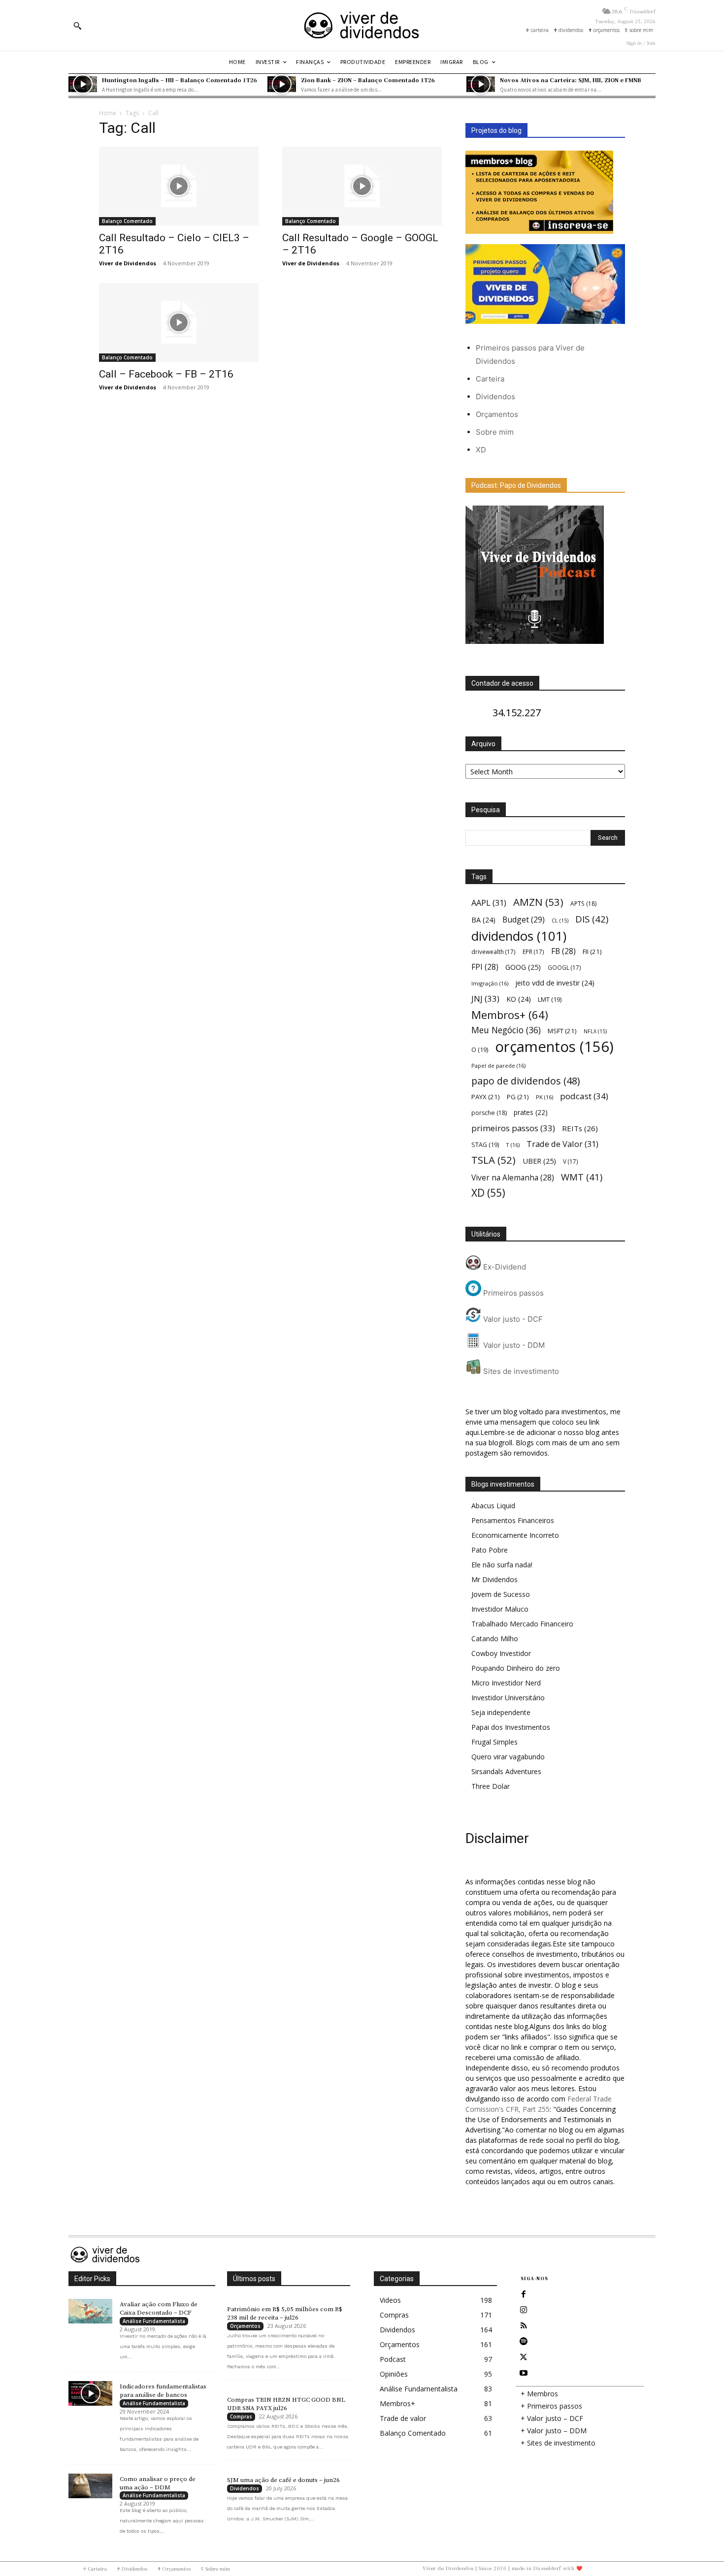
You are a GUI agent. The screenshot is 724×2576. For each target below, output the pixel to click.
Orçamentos (497, 414)
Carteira (490, 379)
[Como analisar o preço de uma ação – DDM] (90, 2486)
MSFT (562, 1031)
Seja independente (501, 1712)
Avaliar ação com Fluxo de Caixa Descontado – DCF (159, 2308)
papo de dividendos (526, 1081)
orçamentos (554, 1047)
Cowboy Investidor (501, 1653)
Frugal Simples (494, 1742)
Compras (241, 2417)
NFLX (595, 1031)
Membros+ (510, 1015)
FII (592, 952)
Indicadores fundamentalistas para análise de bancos (163, 2391)
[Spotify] (524, 2342)
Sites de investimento (520, 1371)
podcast (584, 1096)
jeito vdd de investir (555, 983)
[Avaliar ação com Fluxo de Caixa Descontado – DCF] (90, 2311)
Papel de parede (498, 1065)
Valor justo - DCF (512, 1319)
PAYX (486, 1097)
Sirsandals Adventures (506, 1771)
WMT (582, 1177)
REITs (580, 1128)
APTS (583, 904)
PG (518, 1097)
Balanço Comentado (127, 221)
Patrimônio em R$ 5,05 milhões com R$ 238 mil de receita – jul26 (285, 2313)
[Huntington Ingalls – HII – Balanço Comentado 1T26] (83, 84)
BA (483, 920)
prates (531, 1112)
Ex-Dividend (504, 1267)
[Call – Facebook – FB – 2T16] (179, 322)
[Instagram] (524, 2310)
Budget (524, 920)
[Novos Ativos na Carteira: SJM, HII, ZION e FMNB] (481, 84)
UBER (539, 1161)
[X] (524, 2357)
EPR (533, 952)
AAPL (489, 903)
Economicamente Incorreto (515, 1535)
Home (108, 113)
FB (563, 951)
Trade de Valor (562, 1144)
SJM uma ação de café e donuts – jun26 (283, 2480)
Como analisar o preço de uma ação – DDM (158, 2483)
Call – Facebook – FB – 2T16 (166, 374)
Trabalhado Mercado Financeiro (522, 1624)
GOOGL (564, 967)
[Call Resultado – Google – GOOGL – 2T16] (362, 186)
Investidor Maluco (500, 1609)
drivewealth (494, 952)
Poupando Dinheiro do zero (516, 1668)
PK (544, 1097)
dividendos (519, 936)
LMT (550, 1000)
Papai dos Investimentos (511, 1727)
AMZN (538, 902)
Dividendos (495, 397)
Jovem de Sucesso (501, 1594)
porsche (489, 1113)
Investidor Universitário (508, 1698)
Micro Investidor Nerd (506, 1683)
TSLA (494, 1160)
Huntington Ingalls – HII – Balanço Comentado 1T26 (180, 80)
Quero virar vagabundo (508, 1757)
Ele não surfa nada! (502, 1565)
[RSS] (524, 2326)
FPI (485, 967)
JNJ (485, 999)
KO (519, 999)
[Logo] (362, 25)
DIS (592, 919)
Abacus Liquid (493, 1506)
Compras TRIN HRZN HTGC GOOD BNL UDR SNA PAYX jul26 (286, 2404)
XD (481, 450)
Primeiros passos (512, 1293)
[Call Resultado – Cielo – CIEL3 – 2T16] (179, 186)
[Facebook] (524, 2294)
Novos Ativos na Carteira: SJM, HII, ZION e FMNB (571, 80)
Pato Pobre (490, 1550)
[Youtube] (524, 2373)
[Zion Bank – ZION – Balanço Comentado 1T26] (282, 84)
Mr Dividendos (494, 1579)
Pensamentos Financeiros (513, 1520)
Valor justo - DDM (513, 1345)
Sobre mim (495, 432)
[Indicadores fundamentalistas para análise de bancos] (90, 2393)
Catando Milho (495, 1638)
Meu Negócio (506, 1030)
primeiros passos (513, 1128)
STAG (485, 1145)
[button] (77, 26)
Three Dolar (491, 1786)
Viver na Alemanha (513, 1178)
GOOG (523, 967)
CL (560, 921)
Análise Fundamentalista (154, 2321)
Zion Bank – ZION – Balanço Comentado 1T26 (368, 80)
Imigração (490, 983)
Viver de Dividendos (128, 263)
